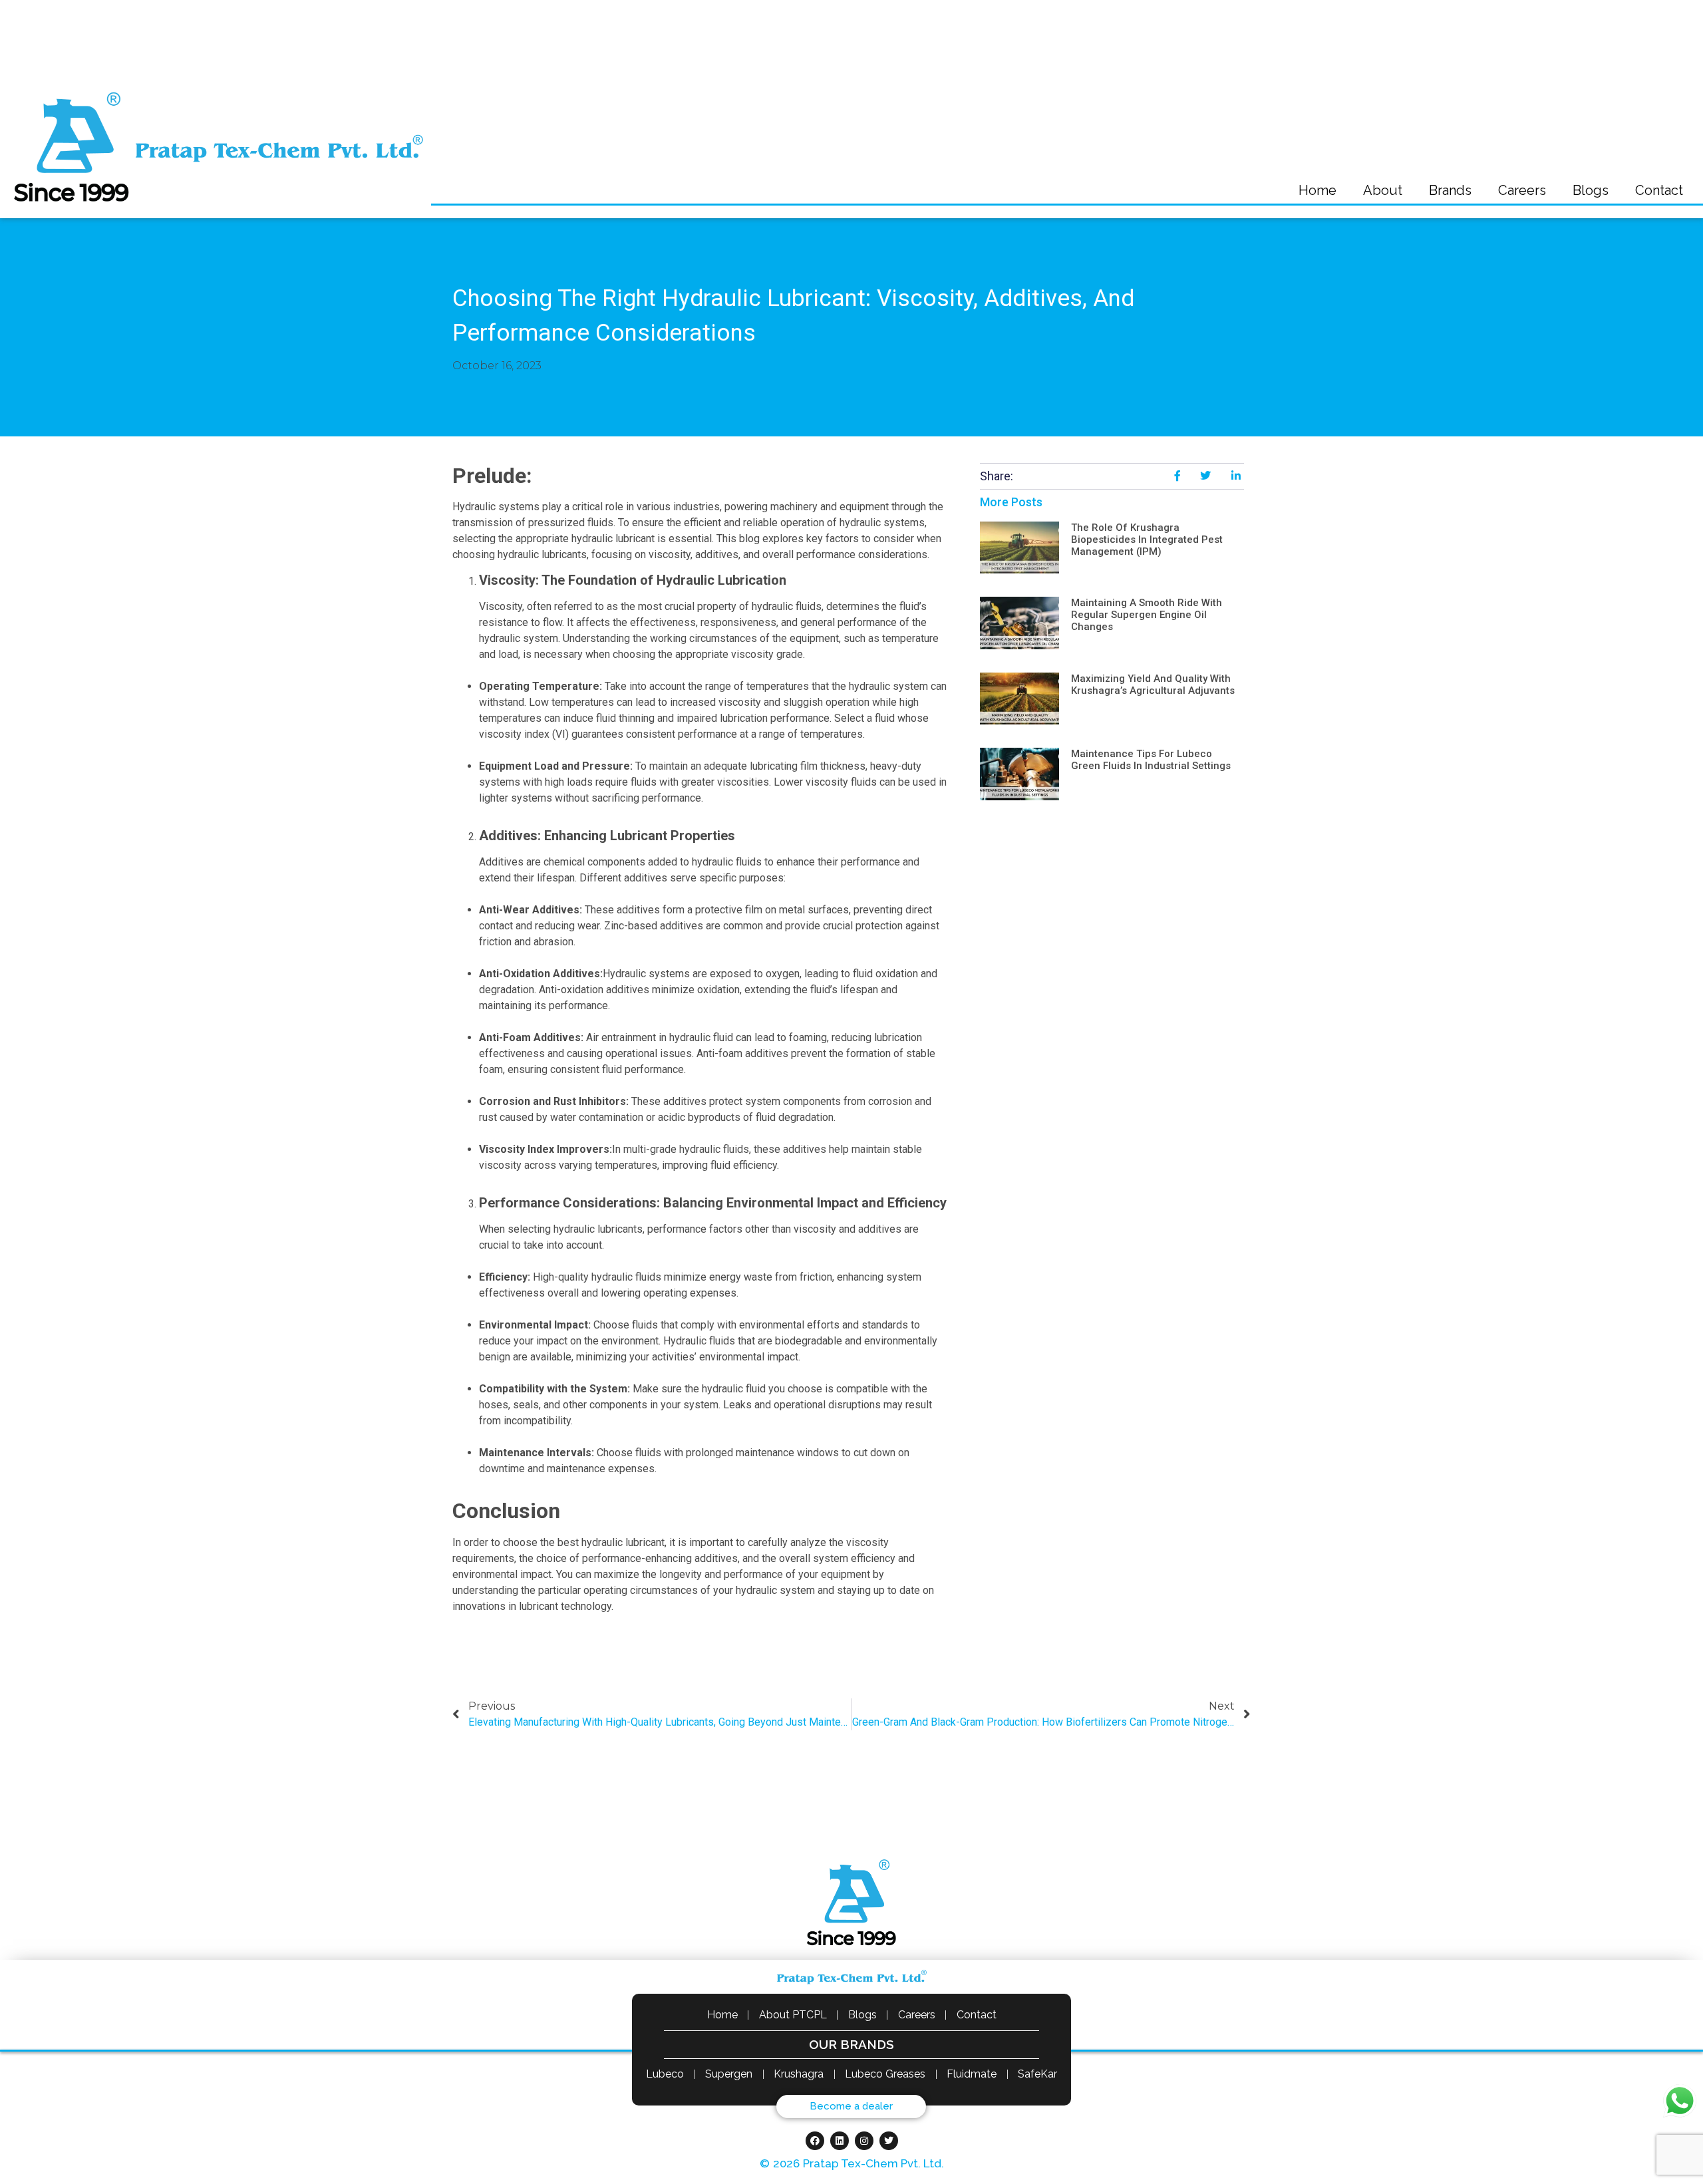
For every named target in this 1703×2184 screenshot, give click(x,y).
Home (1317, 190)
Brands (1450, 190)
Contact (1659, 190)
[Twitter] (889, 2141)
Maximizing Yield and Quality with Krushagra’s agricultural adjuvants (1153, 685)
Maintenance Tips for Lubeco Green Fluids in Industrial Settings (1151, 760)
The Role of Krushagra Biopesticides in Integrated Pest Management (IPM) (1147, 540)
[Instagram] (864, 2141)
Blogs (1591, 190)
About (1383, 190)
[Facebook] (815, 2141)
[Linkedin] (840, 2141)
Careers (1522, 190)
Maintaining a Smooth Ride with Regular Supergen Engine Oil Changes (1147, 615)
